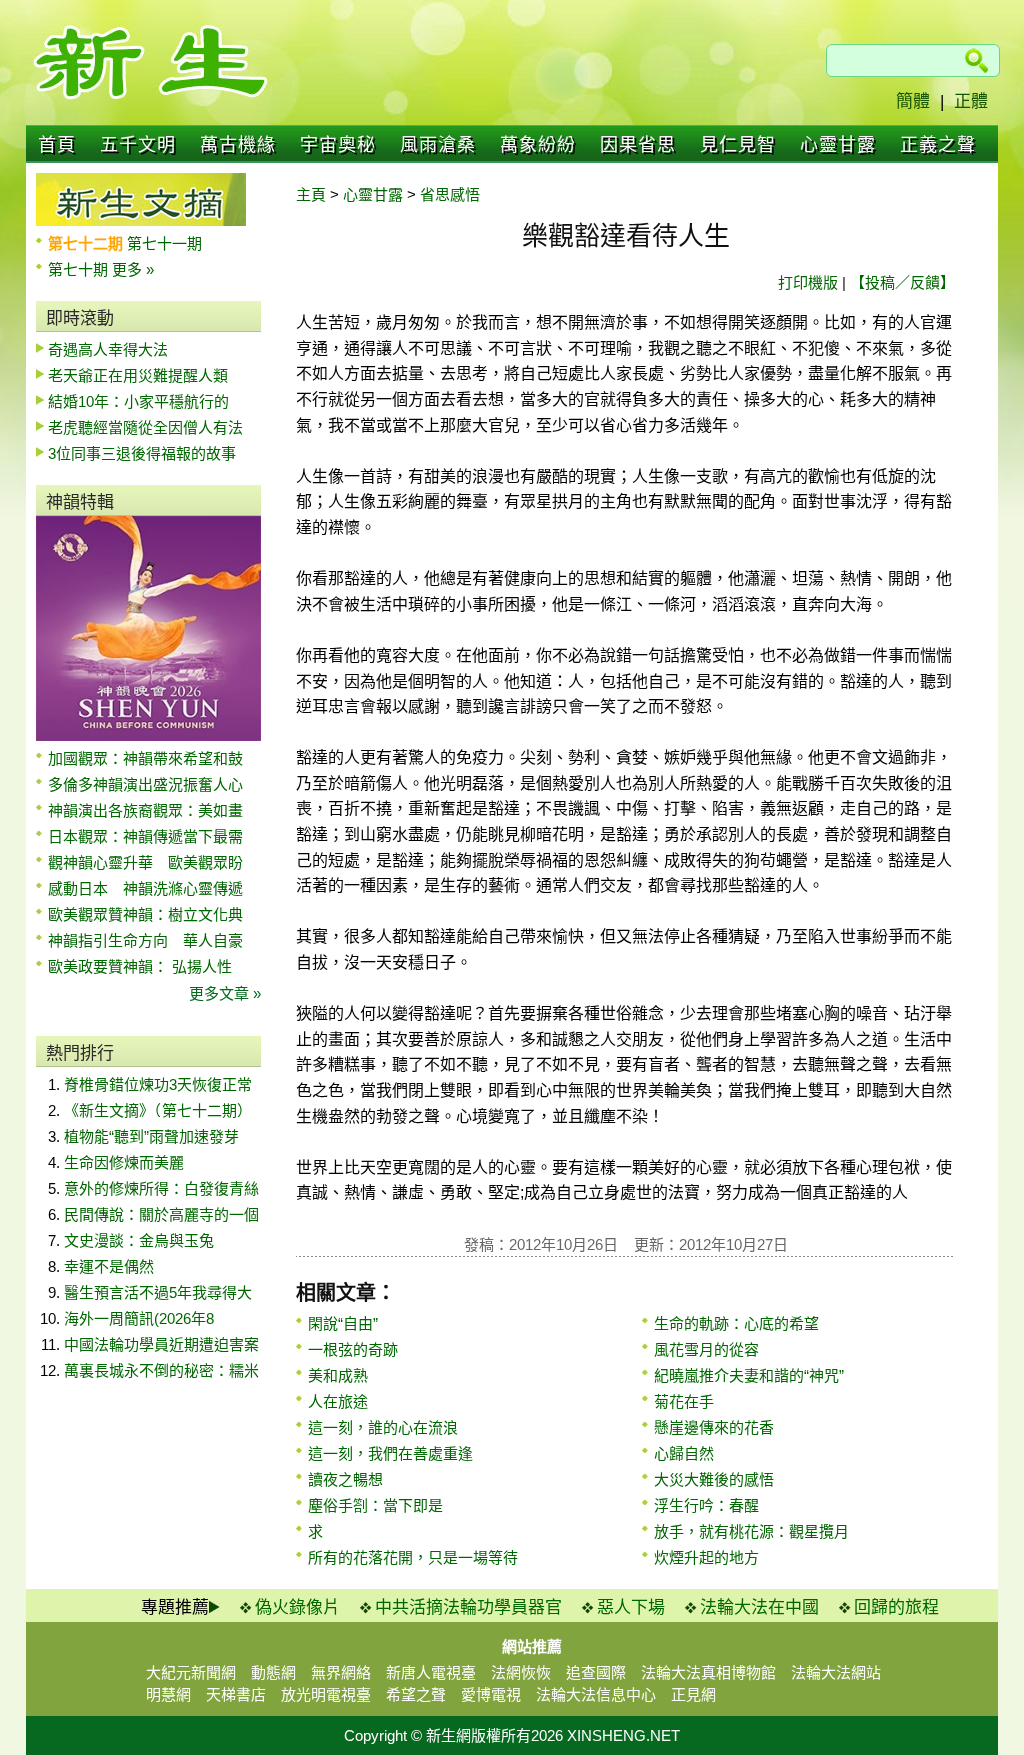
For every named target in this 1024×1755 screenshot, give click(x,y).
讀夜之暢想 (345, 1479)
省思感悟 (450, 194)
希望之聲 (416, 1694)
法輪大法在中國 (759, 1607)
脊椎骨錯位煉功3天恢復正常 (158, 1084)
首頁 (57, 145)
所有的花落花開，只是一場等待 (413, 1557)
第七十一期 (164, 243)
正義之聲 (938, 145)
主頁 (311, 194)
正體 (971, 101)
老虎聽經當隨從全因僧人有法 (145, 427)
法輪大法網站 (836, 1672)
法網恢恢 (521, 1672)
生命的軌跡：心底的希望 (736, 1323)
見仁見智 (738, 145)
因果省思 (638, 145)
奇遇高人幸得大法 (108, 349)
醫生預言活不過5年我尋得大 (158, 1292)
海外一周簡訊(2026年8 (139, 1318)
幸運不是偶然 (109, 1266)
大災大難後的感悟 (714, 1479)
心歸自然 (684, 1453)
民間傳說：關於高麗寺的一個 (161, 1214)
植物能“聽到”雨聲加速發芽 (151, 1136)
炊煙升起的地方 (706, 1557)
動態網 (273, 1672)
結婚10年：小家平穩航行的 (138, 401)
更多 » (133, 269)
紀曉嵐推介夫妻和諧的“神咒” (749, 1375)
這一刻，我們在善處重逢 (390, 1453)
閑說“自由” (343, 1323)
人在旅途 (338, 1401)
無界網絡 (341, 1672)
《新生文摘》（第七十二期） (158, 1110)
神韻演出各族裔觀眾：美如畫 (145, 810)
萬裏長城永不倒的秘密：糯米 (161, 1370)
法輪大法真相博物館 (708, 1672)
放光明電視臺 (326, 1694)
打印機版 (808, 282)
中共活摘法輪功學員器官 (468, 1607)
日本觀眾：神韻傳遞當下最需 (145, 836)
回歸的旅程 (896, 1607)
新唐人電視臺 (431, 1672)
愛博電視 (491, 1694)
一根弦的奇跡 (353, 1349)
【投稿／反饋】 (902, 282)
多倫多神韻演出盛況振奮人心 (145, 784)
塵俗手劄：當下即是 (375, 1505)
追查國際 (596, 1672)
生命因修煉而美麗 (124, 1162)
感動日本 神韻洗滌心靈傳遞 (145, 888)
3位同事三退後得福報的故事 (142, 453)
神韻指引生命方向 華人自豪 (145, 940)
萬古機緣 (238, 145)
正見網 (693, 1694)
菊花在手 (684, 1401)
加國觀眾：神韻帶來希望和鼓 (145, 758)
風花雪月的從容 (706, 1349)
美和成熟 (338, 1375)
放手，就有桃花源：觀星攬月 (751, 1531)
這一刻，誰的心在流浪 (383, 1427)
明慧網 (168, 1694)
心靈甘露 (838, 145)
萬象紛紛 (538, 145)
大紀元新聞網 (191, 1672)
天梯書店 (236, 1694)
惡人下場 (631, 1607)
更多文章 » (225, 993)
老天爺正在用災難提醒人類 (138, 375)
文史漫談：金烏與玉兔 (139, 1240)
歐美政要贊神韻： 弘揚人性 (140, 966)
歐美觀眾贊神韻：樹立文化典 (145, 914)
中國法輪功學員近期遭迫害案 (161, 1344)
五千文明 (138, 145)
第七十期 (80, 269)
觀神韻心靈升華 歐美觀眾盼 (145, 862)
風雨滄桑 (438, 145)
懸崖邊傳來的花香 (714, 1427)
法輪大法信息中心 (596, 1694)
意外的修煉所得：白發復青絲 (161, 1188)
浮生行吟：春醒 (706, 1505)
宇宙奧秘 (338, 145)
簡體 (913, 101)
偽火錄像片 (297, 1607)
